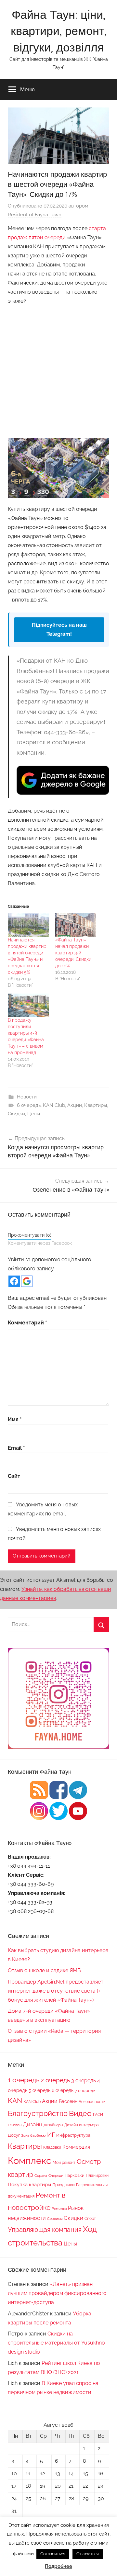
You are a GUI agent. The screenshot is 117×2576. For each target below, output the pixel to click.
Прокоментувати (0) (30, 1235)
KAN (15, 2101)
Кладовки (52, 2147)
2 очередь (55, 2080)
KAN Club (54, 1105)
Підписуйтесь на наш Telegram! (59, 630)
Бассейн (68, 2101)
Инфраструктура (73, 2135)
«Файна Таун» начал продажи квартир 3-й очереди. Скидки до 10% (73, 953)
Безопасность (92, 2102)
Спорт (90, 2219)
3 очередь (84, 2081)
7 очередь (85, 2090)
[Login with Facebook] (14, 1281)
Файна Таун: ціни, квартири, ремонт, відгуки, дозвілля (59, 31)
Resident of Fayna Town (35, 215)
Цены (34, 1114)
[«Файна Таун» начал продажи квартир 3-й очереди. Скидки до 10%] (76, 925)
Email (16, 1448)
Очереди (56, 2176)
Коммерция (76, 2147)
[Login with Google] (27, 1281)
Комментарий (27, 1323)
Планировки (97, 2175)
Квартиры (96, 1105)
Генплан (15, 2125)
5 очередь (39, 2090)
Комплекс (30, 2160)
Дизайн (32, 2124)
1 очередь (24, 2080)
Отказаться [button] (88, 2554)
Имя (15, 1419)
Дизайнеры (53, 2125)
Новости (27, 1097)
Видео (80, 2113)
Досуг (14, 2135)
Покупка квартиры (29, 2185)
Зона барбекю (33, 2135)
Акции (75, 1105)
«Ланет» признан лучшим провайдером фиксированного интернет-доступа (57, 2293)
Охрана (41, 2176)
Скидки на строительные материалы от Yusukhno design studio (56, 2343)
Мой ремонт (64, 2163)
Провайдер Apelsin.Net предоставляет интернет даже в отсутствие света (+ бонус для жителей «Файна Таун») (56, 1991)
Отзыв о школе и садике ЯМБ (44, 1970)
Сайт (14, 1476)
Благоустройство (38, 2113)
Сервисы (55, 2219)
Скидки (16, 1114)
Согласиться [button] (53, 2554)
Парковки (75, 2175)
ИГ (51, 2134)
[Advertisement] (58, 370)
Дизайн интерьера (81, 2125)
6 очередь (29, 1105)
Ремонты (59, 2209)
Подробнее (58, 2566)
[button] (58, 468)
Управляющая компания (45, 2230)
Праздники (64, 2185)
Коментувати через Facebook (40, 1243)
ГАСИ (98, 2115)
